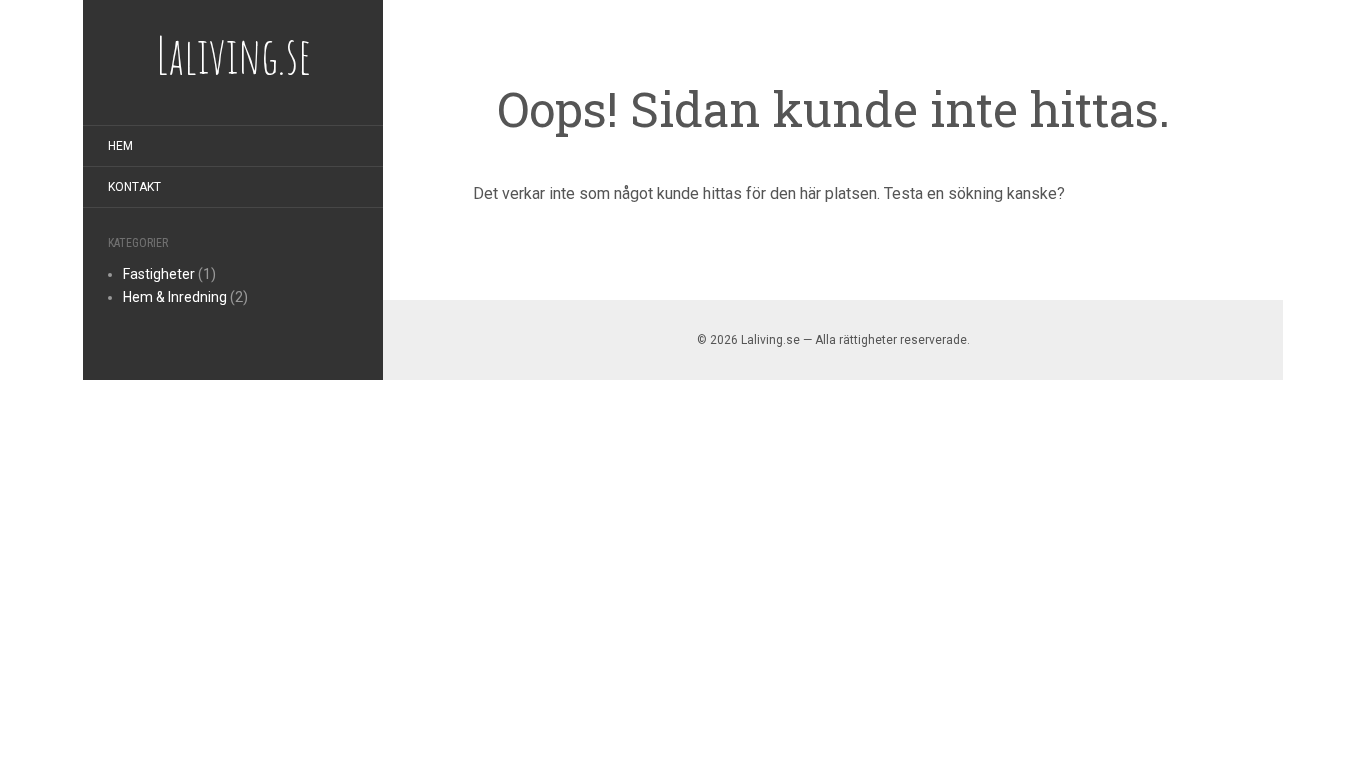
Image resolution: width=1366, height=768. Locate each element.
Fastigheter (159, 274)
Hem (120, 146)
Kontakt (134, 187)
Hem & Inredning (175, 297)
